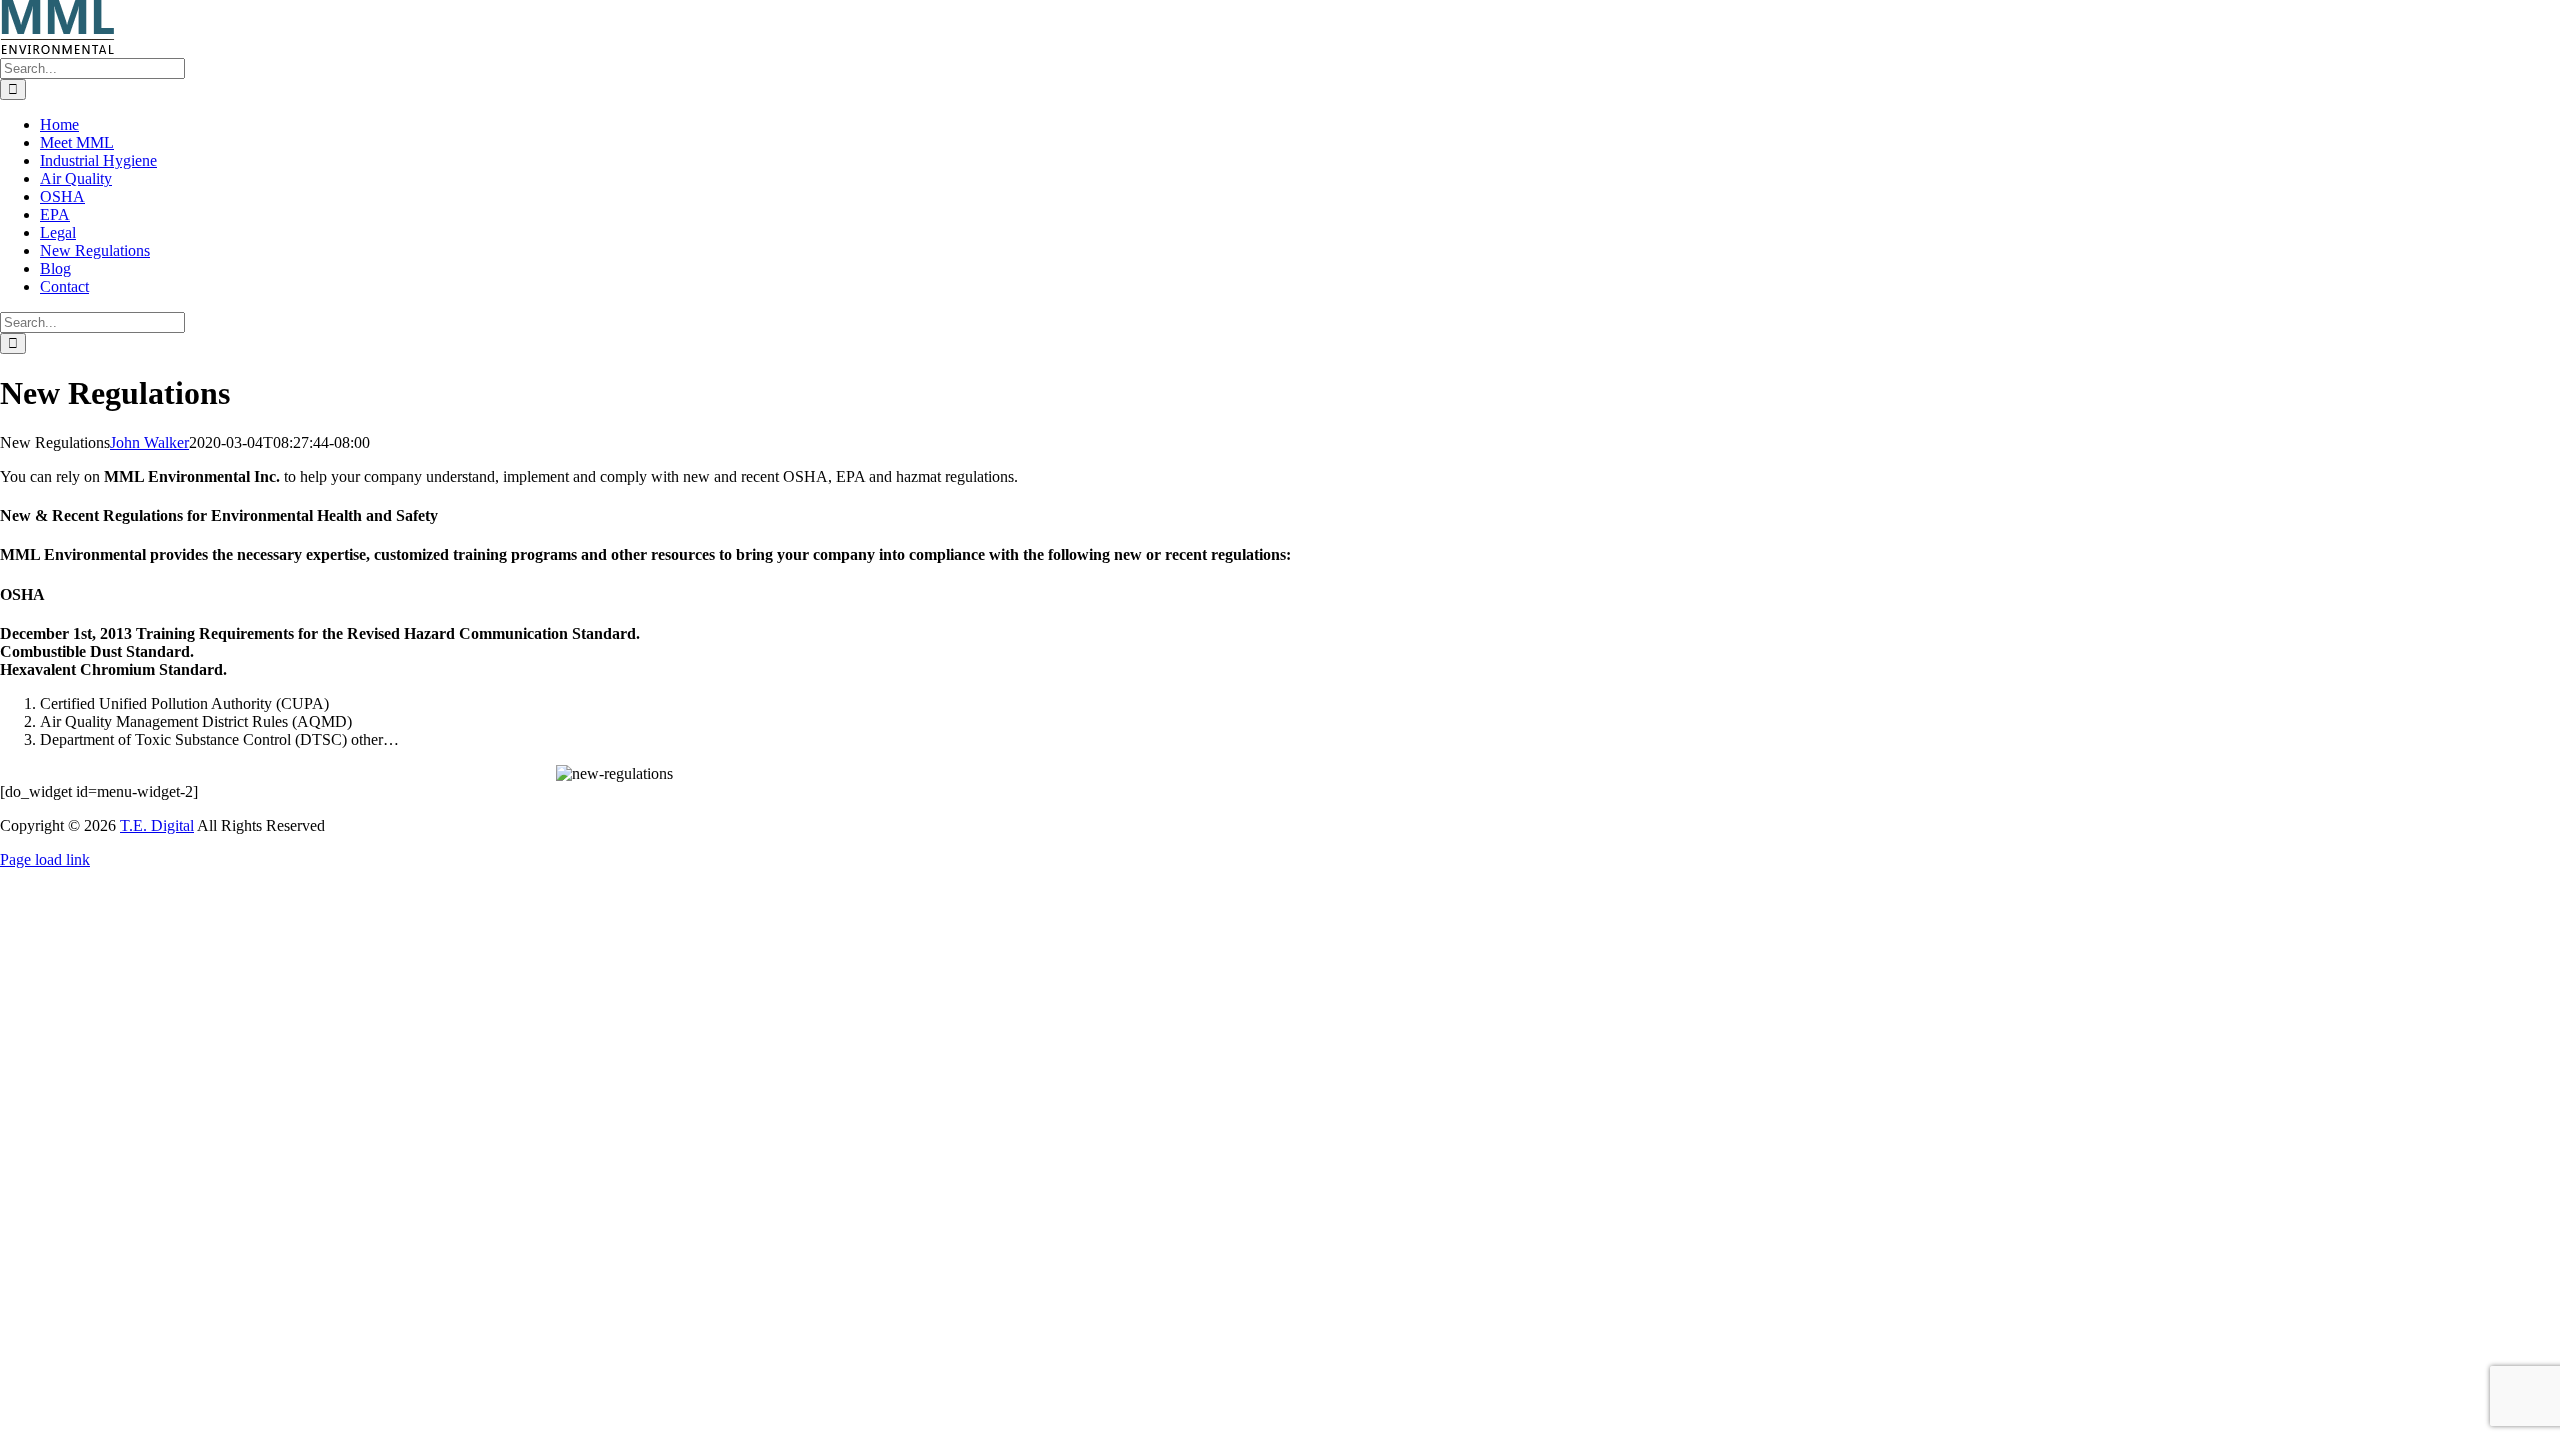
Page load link (45, 859)
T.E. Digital (157, 825)
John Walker (149, 442)
